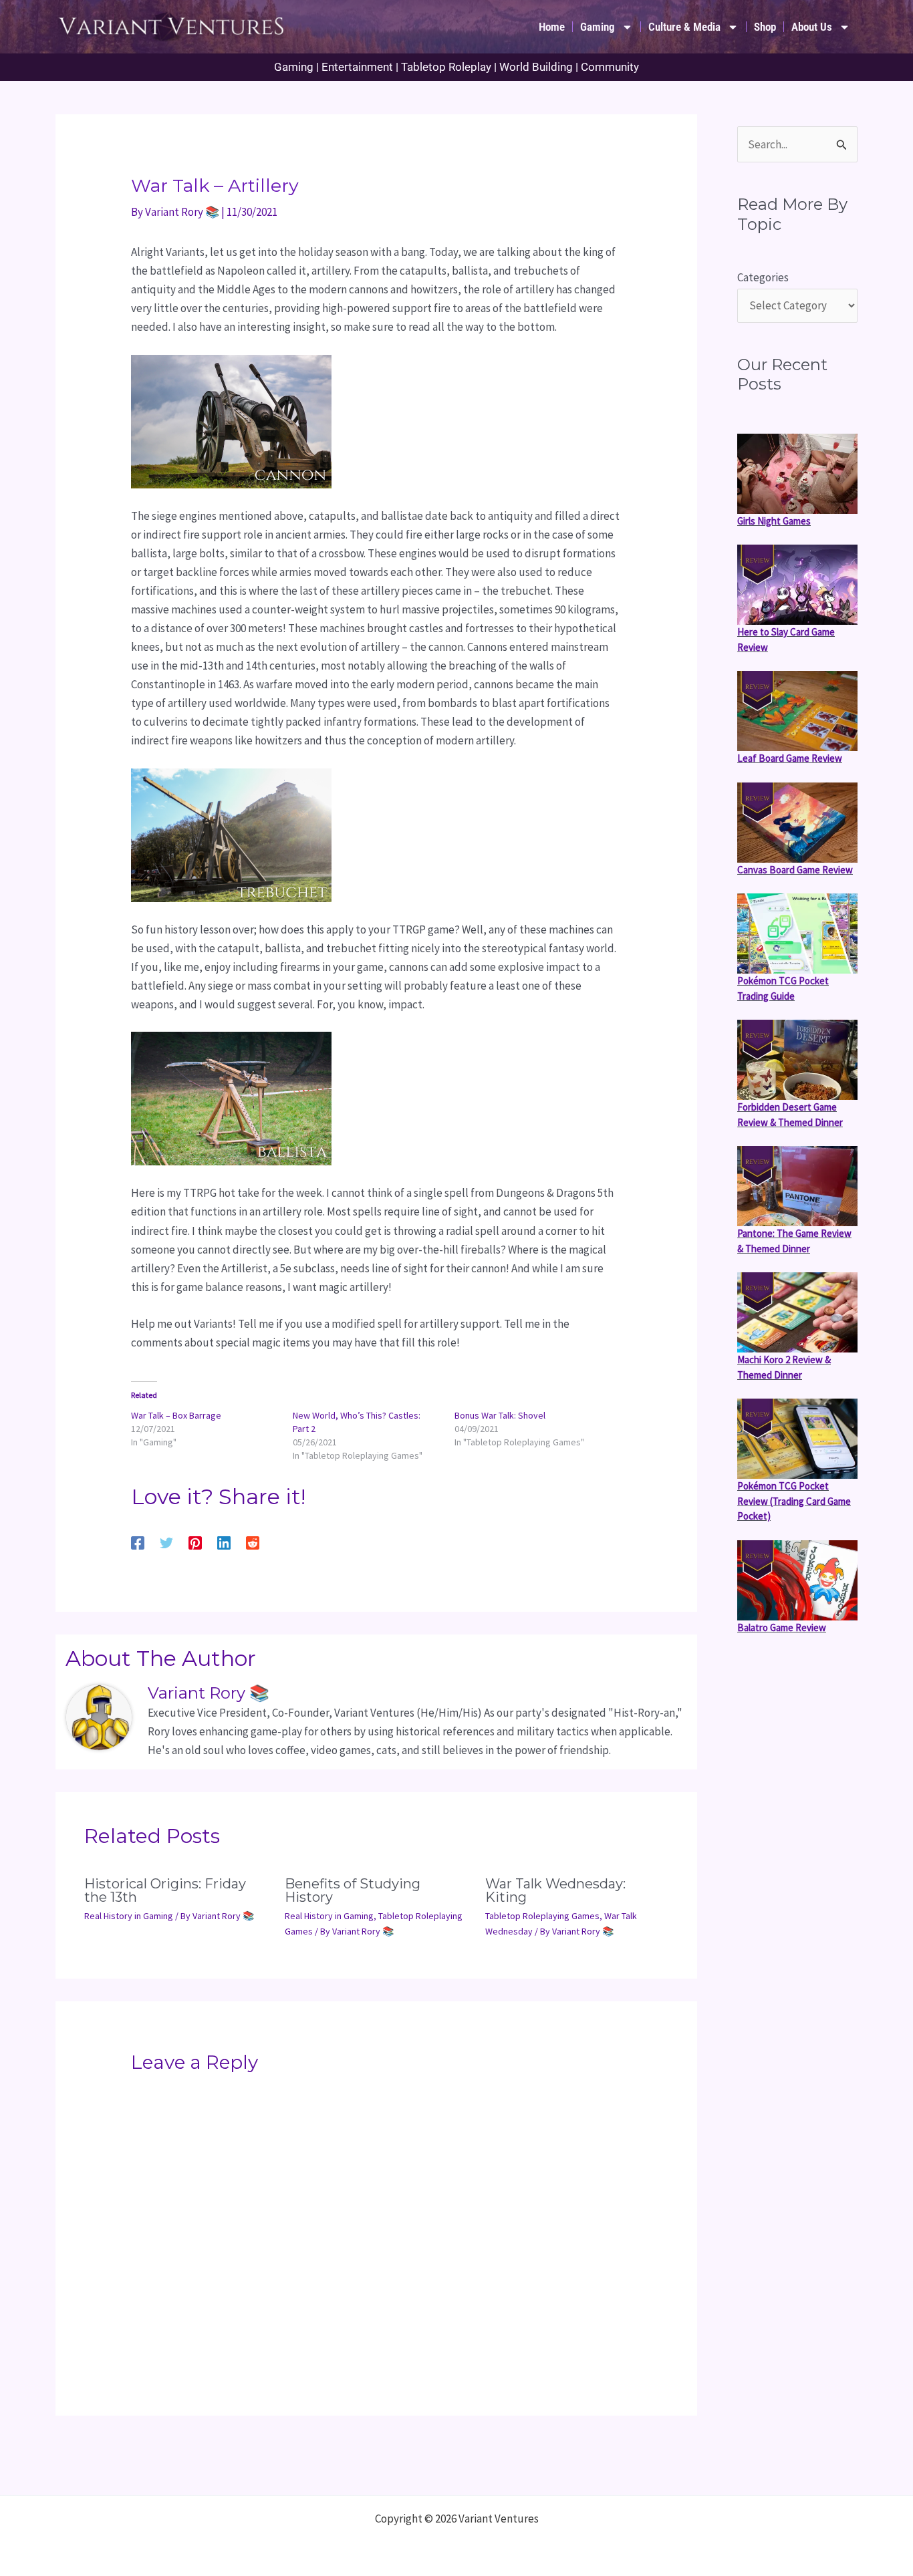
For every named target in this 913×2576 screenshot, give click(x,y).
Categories (763, 277)
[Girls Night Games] (797, 474)
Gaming (598, 27)
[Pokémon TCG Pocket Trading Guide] (797, 934)
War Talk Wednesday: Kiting (555, 1890)
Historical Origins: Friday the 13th (165, 1890)
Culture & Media (684, 27)
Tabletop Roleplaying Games (542, 1916)
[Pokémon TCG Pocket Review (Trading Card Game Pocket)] (797, 1439)
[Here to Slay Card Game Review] (797, 585)
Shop (765, 27)
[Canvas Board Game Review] (797, 823)
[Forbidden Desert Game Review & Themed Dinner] (797, 1060)
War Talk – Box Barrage (176, 1415)
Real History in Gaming (129, 1916)
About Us (812, 27)
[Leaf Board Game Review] (797, 711)
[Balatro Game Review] (797, 1580)
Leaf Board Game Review (790, 758)
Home (552, 27)
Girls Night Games (774, 521)
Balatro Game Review (782, 1627)
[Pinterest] (195, 1542)
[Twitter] (166, 1542)
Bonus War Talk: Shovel (500, 1415)
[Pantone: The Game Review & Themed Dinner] (797, 1186)
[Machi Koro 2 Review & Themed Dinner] (797, 1312)
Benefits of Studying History (353, 1890)
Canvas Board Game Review (795, 870)
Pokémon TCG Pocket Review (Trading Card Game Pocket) (794, 1501)
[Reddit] (253, 1542)
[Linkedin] (224, 1542)
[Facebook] (138, 1542)
